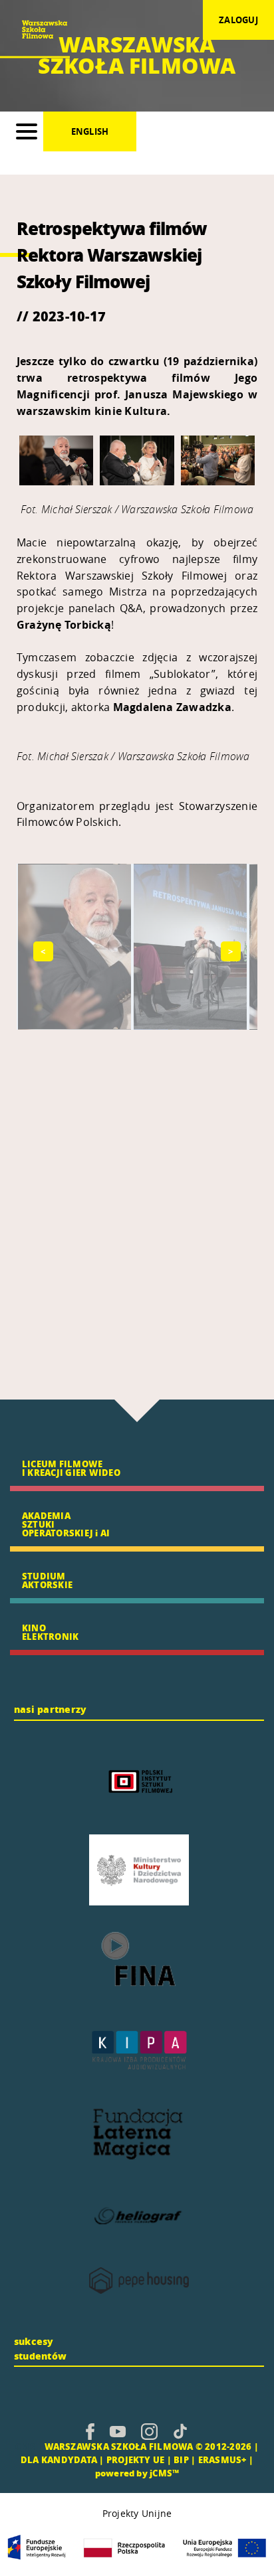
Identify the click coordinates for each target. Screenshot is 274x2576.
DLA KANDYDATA (59, 2459)
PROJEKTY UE (136, 2459)
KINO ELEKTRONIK (50, 1632)
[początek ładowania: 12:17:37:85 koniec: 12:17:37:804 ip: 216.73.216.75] (90, 2431)
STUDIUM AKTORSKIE (47, 1580)
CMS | (29, 2446)
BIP (181, 2459)
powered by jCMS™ (137, 2473)
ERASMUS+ (222, 2459)
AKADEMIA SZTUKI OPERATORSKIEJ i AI (66, 1524)
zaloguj (238, 20)
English (90, 131)
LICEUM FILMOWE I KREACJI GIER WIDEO (71, 1468)
